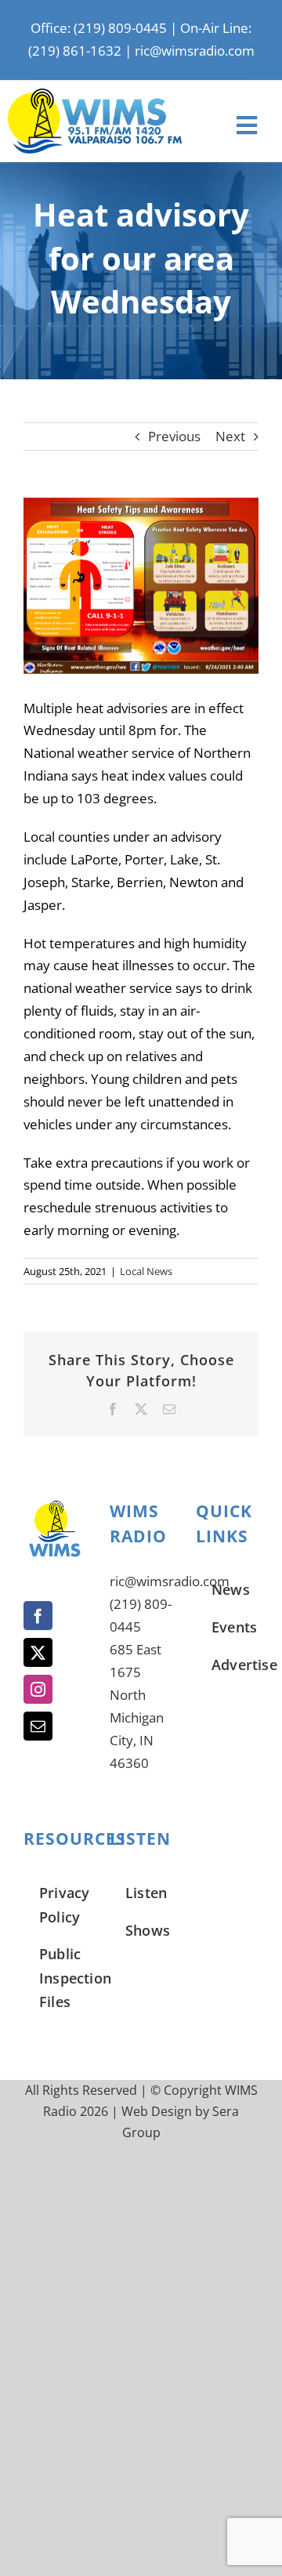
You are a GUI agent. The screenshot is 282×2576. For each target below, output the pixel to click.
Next (230, 436)
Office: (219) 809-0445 (99, 28)
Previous (174, 436)
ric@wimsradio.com (195, 51)
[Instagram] (38, 1689)
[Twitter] (38, 1652)
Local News (146, 1271)
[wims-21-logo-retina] (95, 95)
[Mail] (38, 1726)
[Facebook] (38, 1616)
